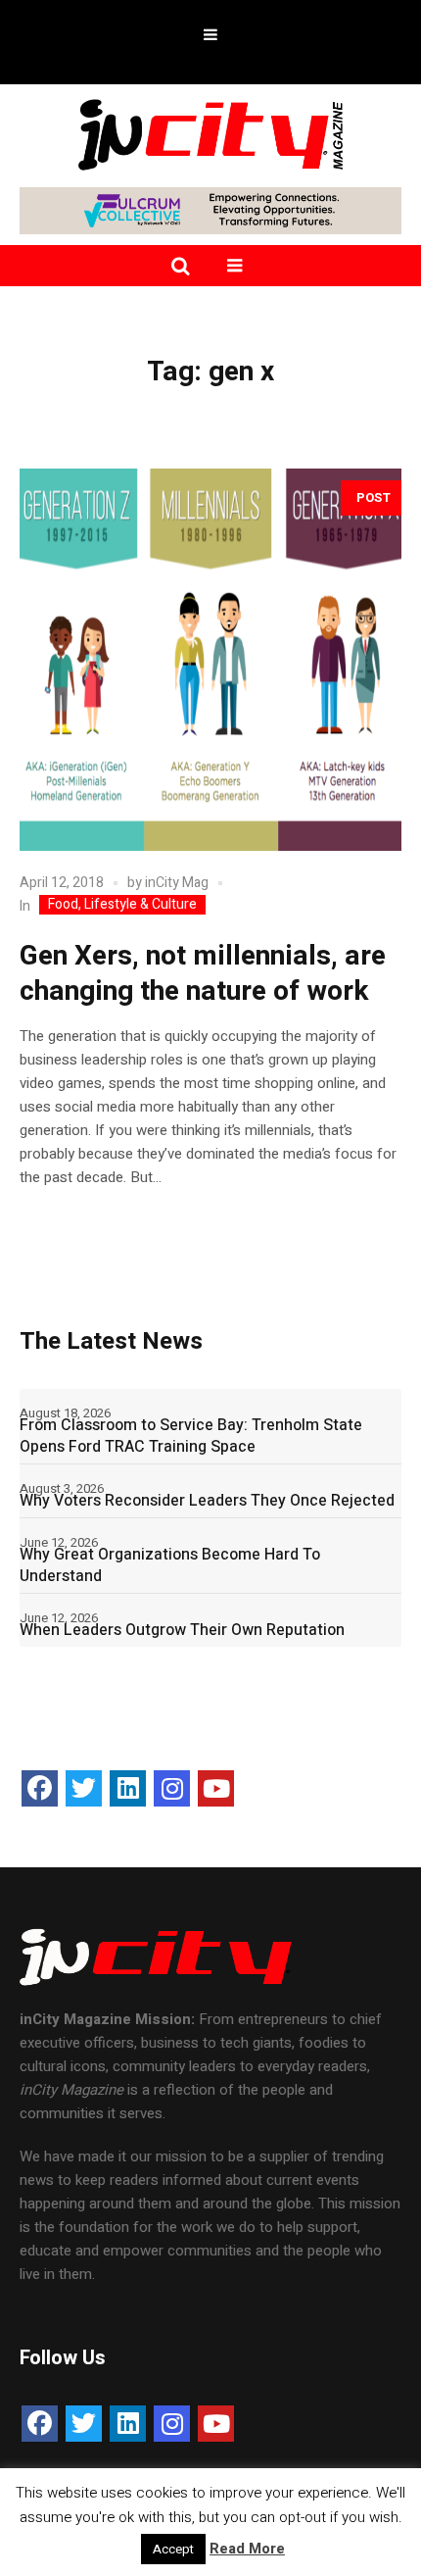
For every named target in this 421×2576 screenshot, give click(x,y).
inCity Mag (177, 883)
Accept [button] (173, 2549)
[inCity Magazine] (210, 133)
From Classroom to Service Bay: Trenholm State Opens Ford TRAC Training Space (191, 1436)
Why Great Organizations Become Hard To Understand (170, 1565)
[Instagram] (172, 1788)
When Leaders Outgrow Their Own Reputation (182, 1630)
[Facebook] (40, 1788)
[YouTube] (216, 1788)
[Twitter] (84, 1788)
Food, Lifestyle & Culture (122, 905)
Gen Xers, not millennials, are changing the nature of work (203, 974)
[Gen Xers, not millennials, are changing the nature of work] (210, 660)
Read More (247, 2549)
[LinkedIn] (128, 1788)
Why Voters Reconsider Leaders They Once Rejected (207, 1501)
